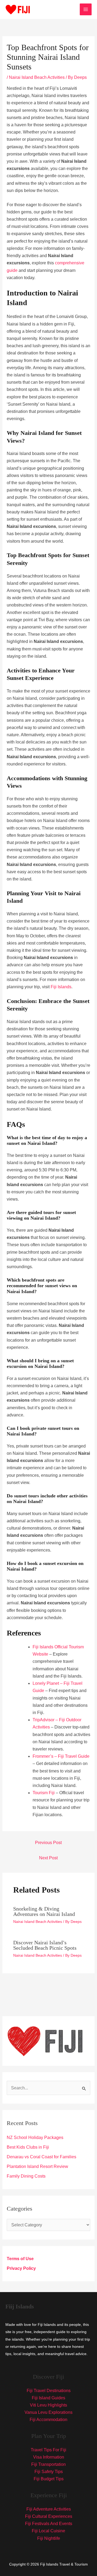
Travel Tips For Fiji (48, 2450)
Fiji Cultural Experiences (49, 2516)
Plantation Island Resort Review (37, 2166)
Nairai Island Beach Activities (37, 77)
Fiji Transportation (48, 2464)
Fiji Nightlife (49, 2538)
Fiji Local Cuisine (48, 2531)
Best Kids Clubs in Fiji (28, 2147)
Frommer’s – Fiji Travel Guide (61, 1756)
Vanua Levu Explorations (48, 2412)
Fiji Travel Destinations (49, 2391)
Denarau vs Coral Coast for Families (41, 2157)
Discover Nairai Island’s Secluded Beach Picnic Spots (45, 1945)
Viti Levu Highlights (48, 2405)
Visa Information (49, 2457)
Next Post (48, 1858)
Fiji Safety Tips (49, 2472)
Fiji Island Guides (48, 2398)
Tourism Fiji (44, 1793)
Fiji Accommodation (48, 2420)
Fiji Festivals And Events (49, 2524)
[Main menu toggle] (86, 9)
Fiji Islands (61, 987)
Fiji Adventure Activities (49, 2509)
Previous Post (48, 1843)
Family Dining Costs (26, 2176)
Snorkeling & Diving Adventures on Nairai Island (44, 1911)
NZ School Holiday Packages (35, 2138)
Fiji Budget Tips (49, 2479)
